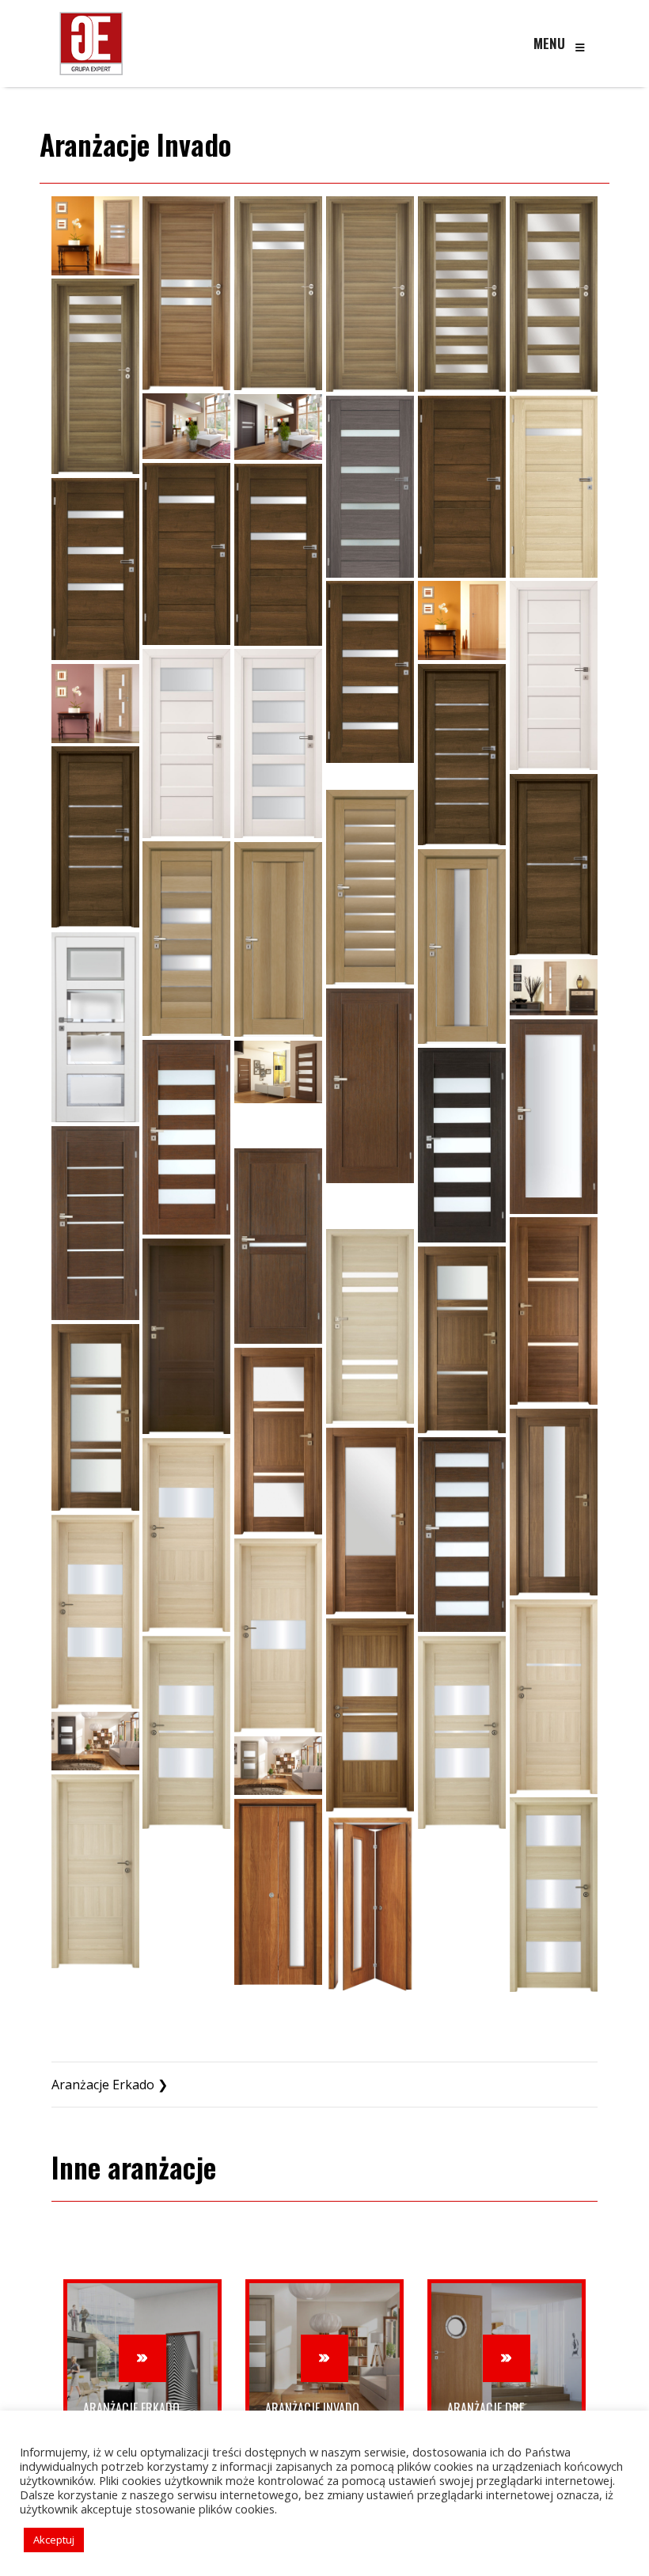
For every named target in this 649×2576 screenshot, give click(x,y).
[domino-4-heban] (278, 1125)
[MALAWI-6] (95, 376)
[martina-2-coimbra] (554, 487)
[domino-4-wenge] (95, 1223)
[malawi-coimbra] (186, 426)
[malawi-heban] (278, 427)
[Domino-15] (462, 1535)
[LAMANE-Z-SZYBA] (278, 1892)
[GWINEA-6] (95, 1871)
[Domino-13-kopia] (554, 1502)
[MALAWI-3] (370, 294)
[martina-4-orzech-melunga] (95, 569)
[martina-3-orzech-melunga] (278, 555)
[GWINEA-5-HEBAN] (95, 1741)
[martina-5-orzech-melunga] (370, 672)
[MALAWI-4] (462, 294)
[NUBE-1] (554, 675)
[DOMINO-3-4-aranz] (278, 1072)
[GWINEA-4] (554, 1697)
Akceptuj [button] (54, 2540)
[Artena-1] (278, 939)
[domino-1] (370, 1086)
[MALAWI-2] (278, 293)
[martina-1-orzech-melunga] (462, 487)
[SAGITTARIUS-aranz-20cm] (95, 703)
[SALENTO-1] (462, 755)
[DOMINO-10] (462, 1340)
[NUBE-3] (278, 743)
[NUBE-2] (186, 743)
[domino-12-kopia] (278, 1441)
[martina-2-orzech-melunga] (186, 554)
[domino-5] (278, 1246)
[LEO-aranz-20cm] (95, 235)
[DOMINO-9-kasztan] (186, 1336)
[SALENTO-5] (554, 865)
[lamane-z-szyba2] (370, 1906)
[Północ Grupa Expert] (91, 44)
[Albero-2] (186, 939)
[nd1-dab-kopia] (462, 620)
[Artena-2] (462, 947)
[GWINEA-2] (95, 1612)
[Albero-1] (370, 887)
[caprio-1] (554, 987)
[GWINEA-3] (278, 1635)
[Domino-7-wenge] (554, 1311)
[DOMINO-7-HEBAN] (370, 1206)
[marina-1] (370, 487)
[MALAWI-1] (186, 293)
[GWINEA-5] (370, 1715)
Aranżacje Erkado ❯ (110, 2085)
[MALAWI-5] (554, 294)
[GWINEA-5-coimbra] (462, 1732)
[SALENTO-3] (95, 837)
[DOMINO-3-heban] (462, 1145)
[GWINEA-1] (186, 1535)
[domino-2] (554, 1117)
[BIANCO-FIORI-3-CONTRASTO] (95, 1027)
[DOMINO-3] (186, 1137)
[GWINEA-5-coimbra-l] (186, 1732)
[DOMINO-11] (95, 1417)
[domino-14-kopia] (370, 1521)
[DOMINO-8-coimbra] (370, 1326)
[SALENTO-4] (370, 776)
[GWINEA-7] (554, 1895)
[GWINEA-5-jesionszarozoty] (278, 1766)
